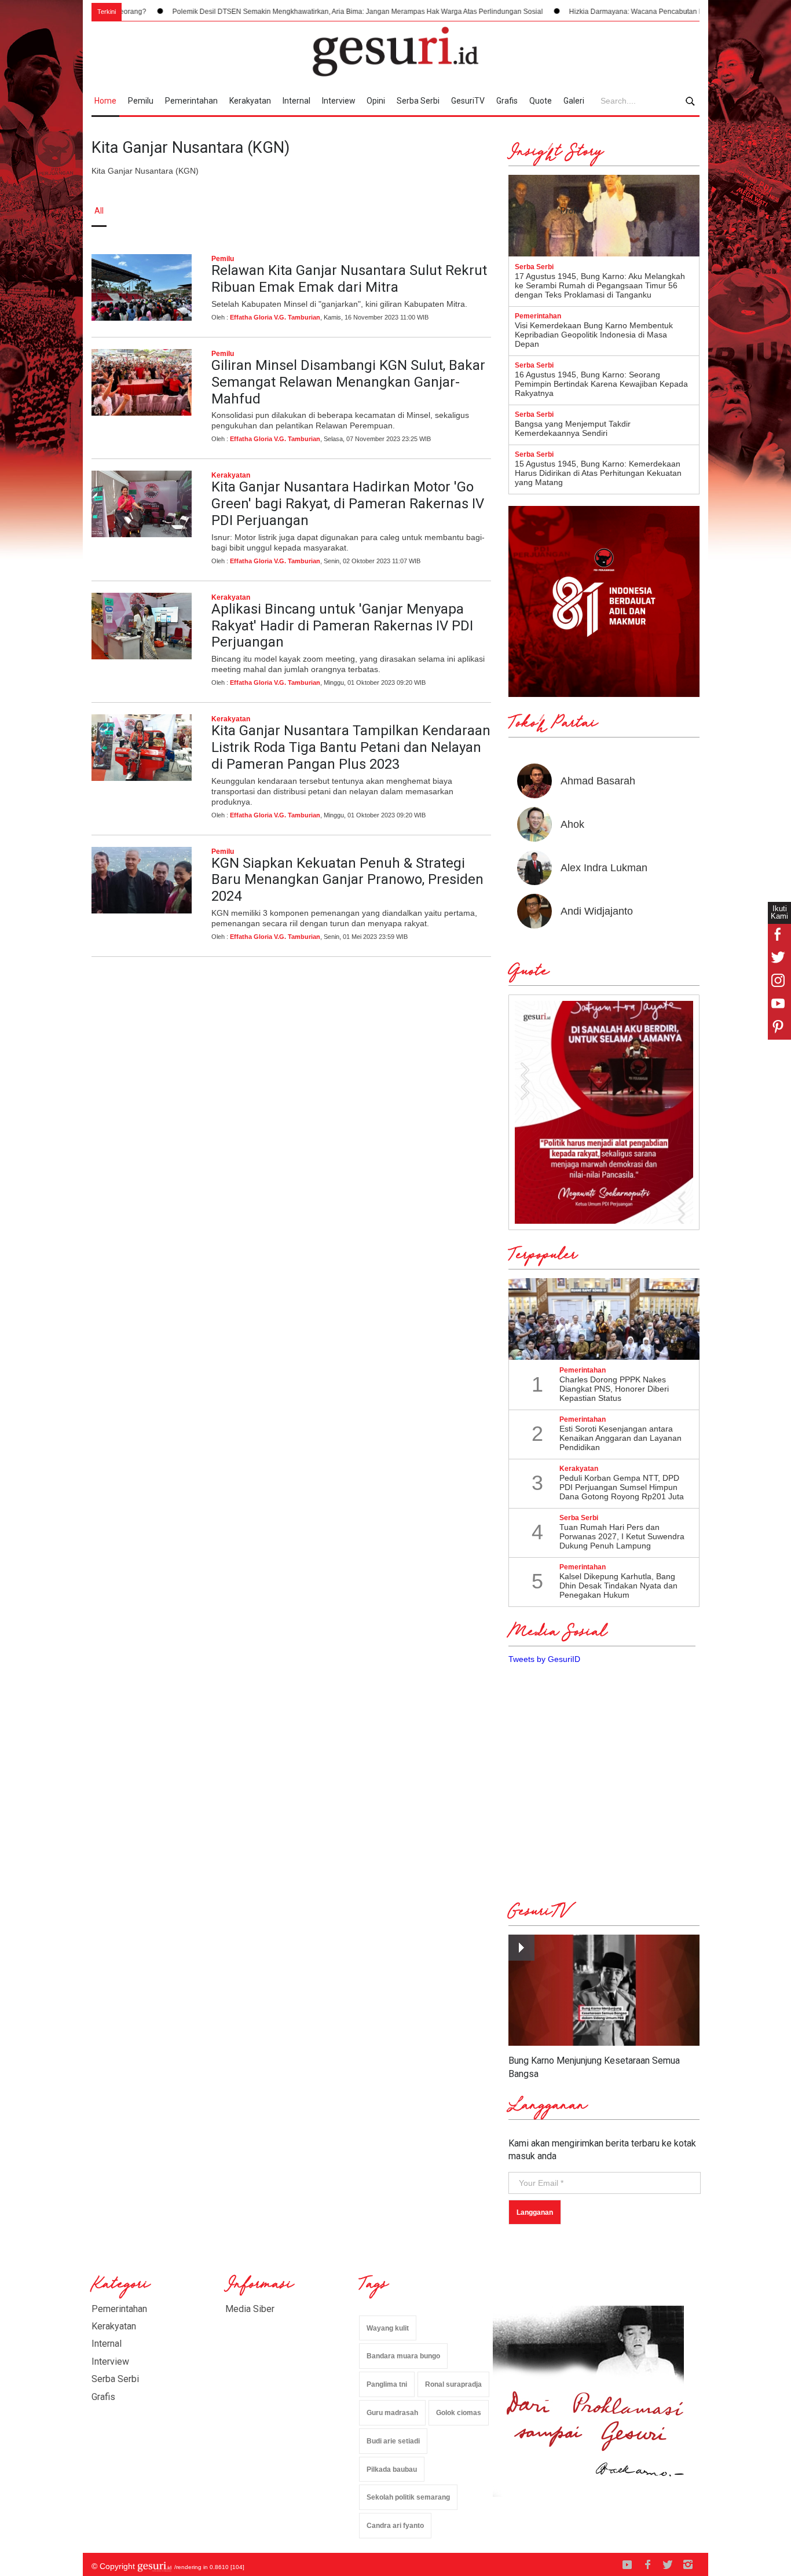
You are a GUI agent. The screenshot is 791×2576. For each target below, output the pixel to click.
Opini (376, 101)
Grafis (507, 101)
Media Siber (250, 2309)
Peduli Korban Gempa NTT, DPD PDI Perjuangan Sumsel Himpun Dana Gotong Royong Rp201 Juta (622, 1487)
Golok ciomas (459, 2413)
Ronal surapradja (453, 2384)
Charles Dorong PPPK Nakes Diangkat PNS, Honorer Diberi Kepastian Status (614, 1389)
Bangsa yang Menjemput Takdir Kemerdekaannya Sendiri (573, 428)
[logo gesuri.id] (395, 52)
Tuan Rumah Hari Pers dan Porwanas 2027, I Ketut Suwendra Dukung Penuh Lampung (622, 1536)
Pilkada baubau (392, 2469)
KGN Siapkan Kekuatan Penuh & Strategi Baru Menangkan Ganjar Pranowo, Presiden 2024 (347, 880)
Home (105, 101)
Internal (296, 101)
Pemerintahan (191, 101)
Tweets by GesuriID (544, 1659)
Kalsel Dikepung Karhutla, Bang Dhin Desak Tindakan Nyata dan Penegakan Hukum (618, 1586)
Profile (572, 211)
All (99, 211)
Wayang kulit (388, 2328)
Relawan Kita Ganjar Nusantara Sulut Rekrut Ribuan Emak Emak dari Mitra (349, 279)
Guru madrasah (392, 2413)
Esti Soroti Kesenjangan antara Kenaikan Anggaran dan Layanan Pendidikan (620, 1438)
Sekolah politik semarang (408, 2497)
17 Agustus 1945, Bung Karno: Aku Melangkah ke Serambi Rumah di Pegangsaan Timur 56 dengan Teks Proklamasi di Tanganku (600, 285)
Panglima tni (387, 2384)
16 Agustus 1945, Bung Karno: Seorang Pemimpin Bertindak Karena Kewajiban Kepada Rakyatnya (601, 384)
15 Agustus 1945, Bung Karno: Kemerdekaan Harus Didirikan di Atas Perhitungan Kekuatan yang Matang (598, 473)
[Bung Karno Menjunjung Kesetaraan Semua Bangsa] (604, 1990)
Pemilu (141, 101)
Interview (339, 101)
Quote (541, 101)
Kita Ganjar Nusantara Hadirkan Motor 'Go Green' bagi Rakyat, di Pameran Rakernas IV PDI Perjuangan (348, 504)
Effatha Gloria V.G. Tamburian (275, 317)
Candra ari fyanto (395, 2526)
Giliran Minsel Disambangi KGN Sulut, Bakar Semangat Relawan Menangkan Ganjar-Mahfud (348, 382)
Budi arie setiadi (393, 2441)
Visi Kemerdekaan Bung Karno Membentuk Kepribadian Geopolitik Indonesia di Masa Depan (594, 335)
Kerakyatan (250, 101)
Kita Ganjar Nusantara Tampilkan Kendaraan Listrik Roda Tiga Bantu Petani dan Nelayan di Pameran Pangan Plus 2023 (351, 747)
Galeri (574, 101)
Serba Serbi (418, 101)
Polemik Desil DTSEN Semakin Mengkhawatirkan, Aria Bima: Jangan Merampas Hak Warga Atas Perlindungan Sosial (302, 12)
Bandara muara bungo (403, 2356)
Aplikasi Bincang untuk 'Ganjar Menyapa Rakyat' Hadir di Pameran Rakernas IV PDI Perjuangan (342, 626)
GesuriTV (468, 101)
